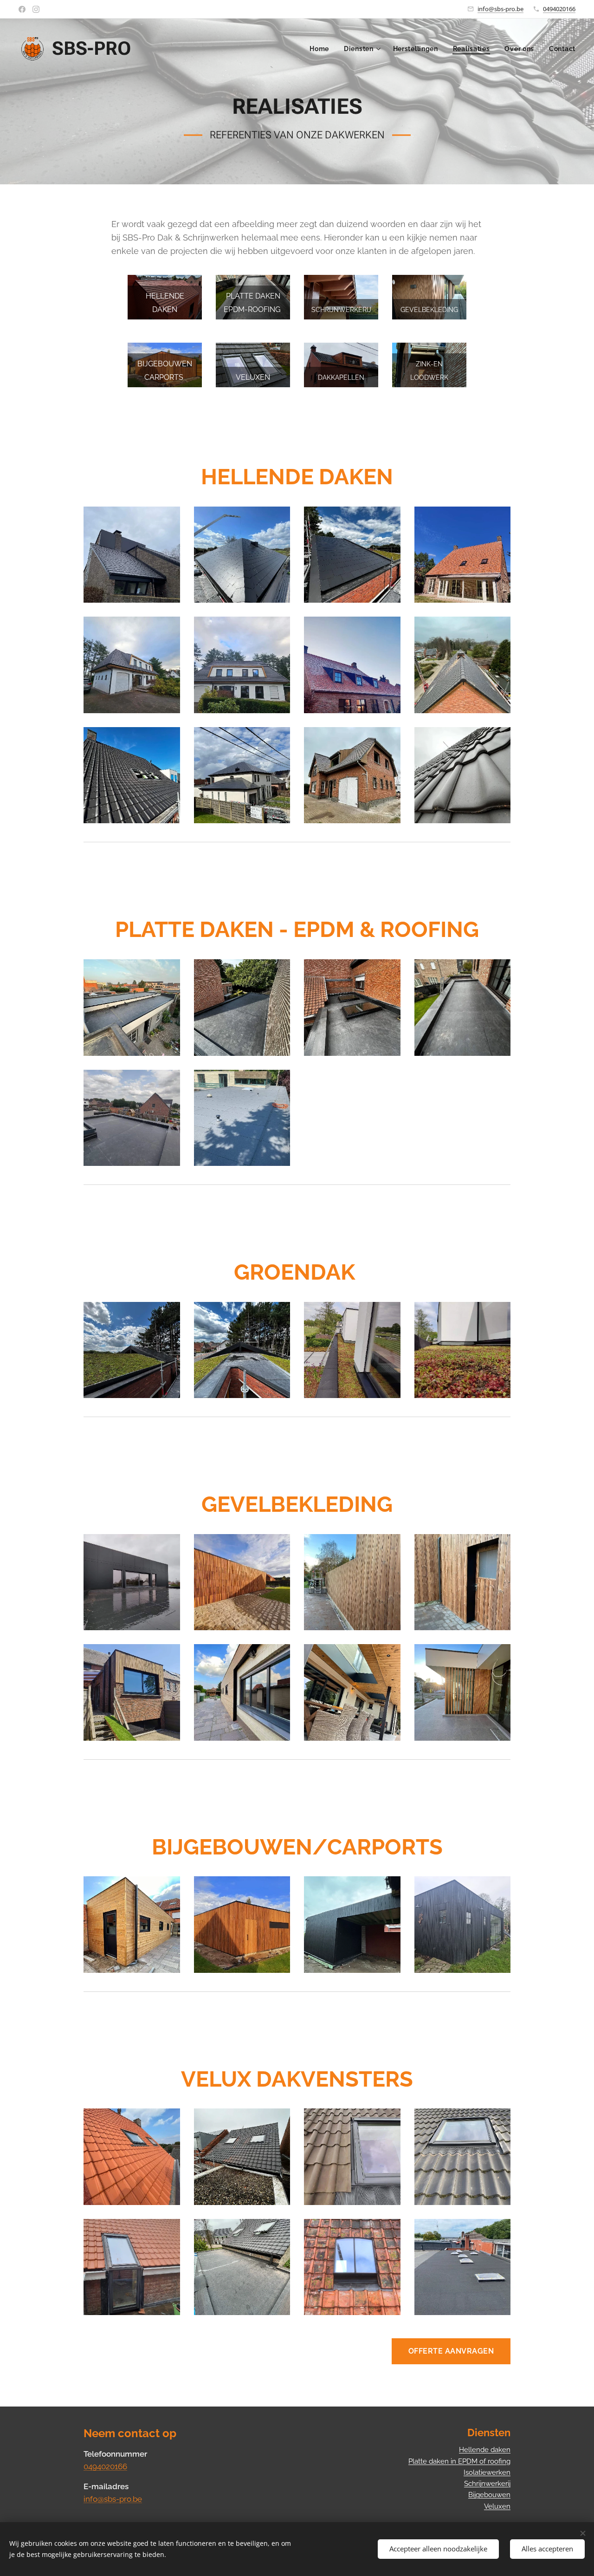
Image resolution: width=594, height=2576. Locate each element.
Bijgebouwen (489, 2495)
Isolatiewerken (487, 2472)
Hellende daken (485, 2450)
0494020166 (559, 9)
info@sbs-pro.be (500, 9)
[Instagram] (36, 9)
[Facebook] (22, 9)
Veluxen (497, 2506)
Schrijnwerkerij (487, 2484)
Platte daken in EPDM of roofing (459, 2461)
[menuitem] (322, 49)
